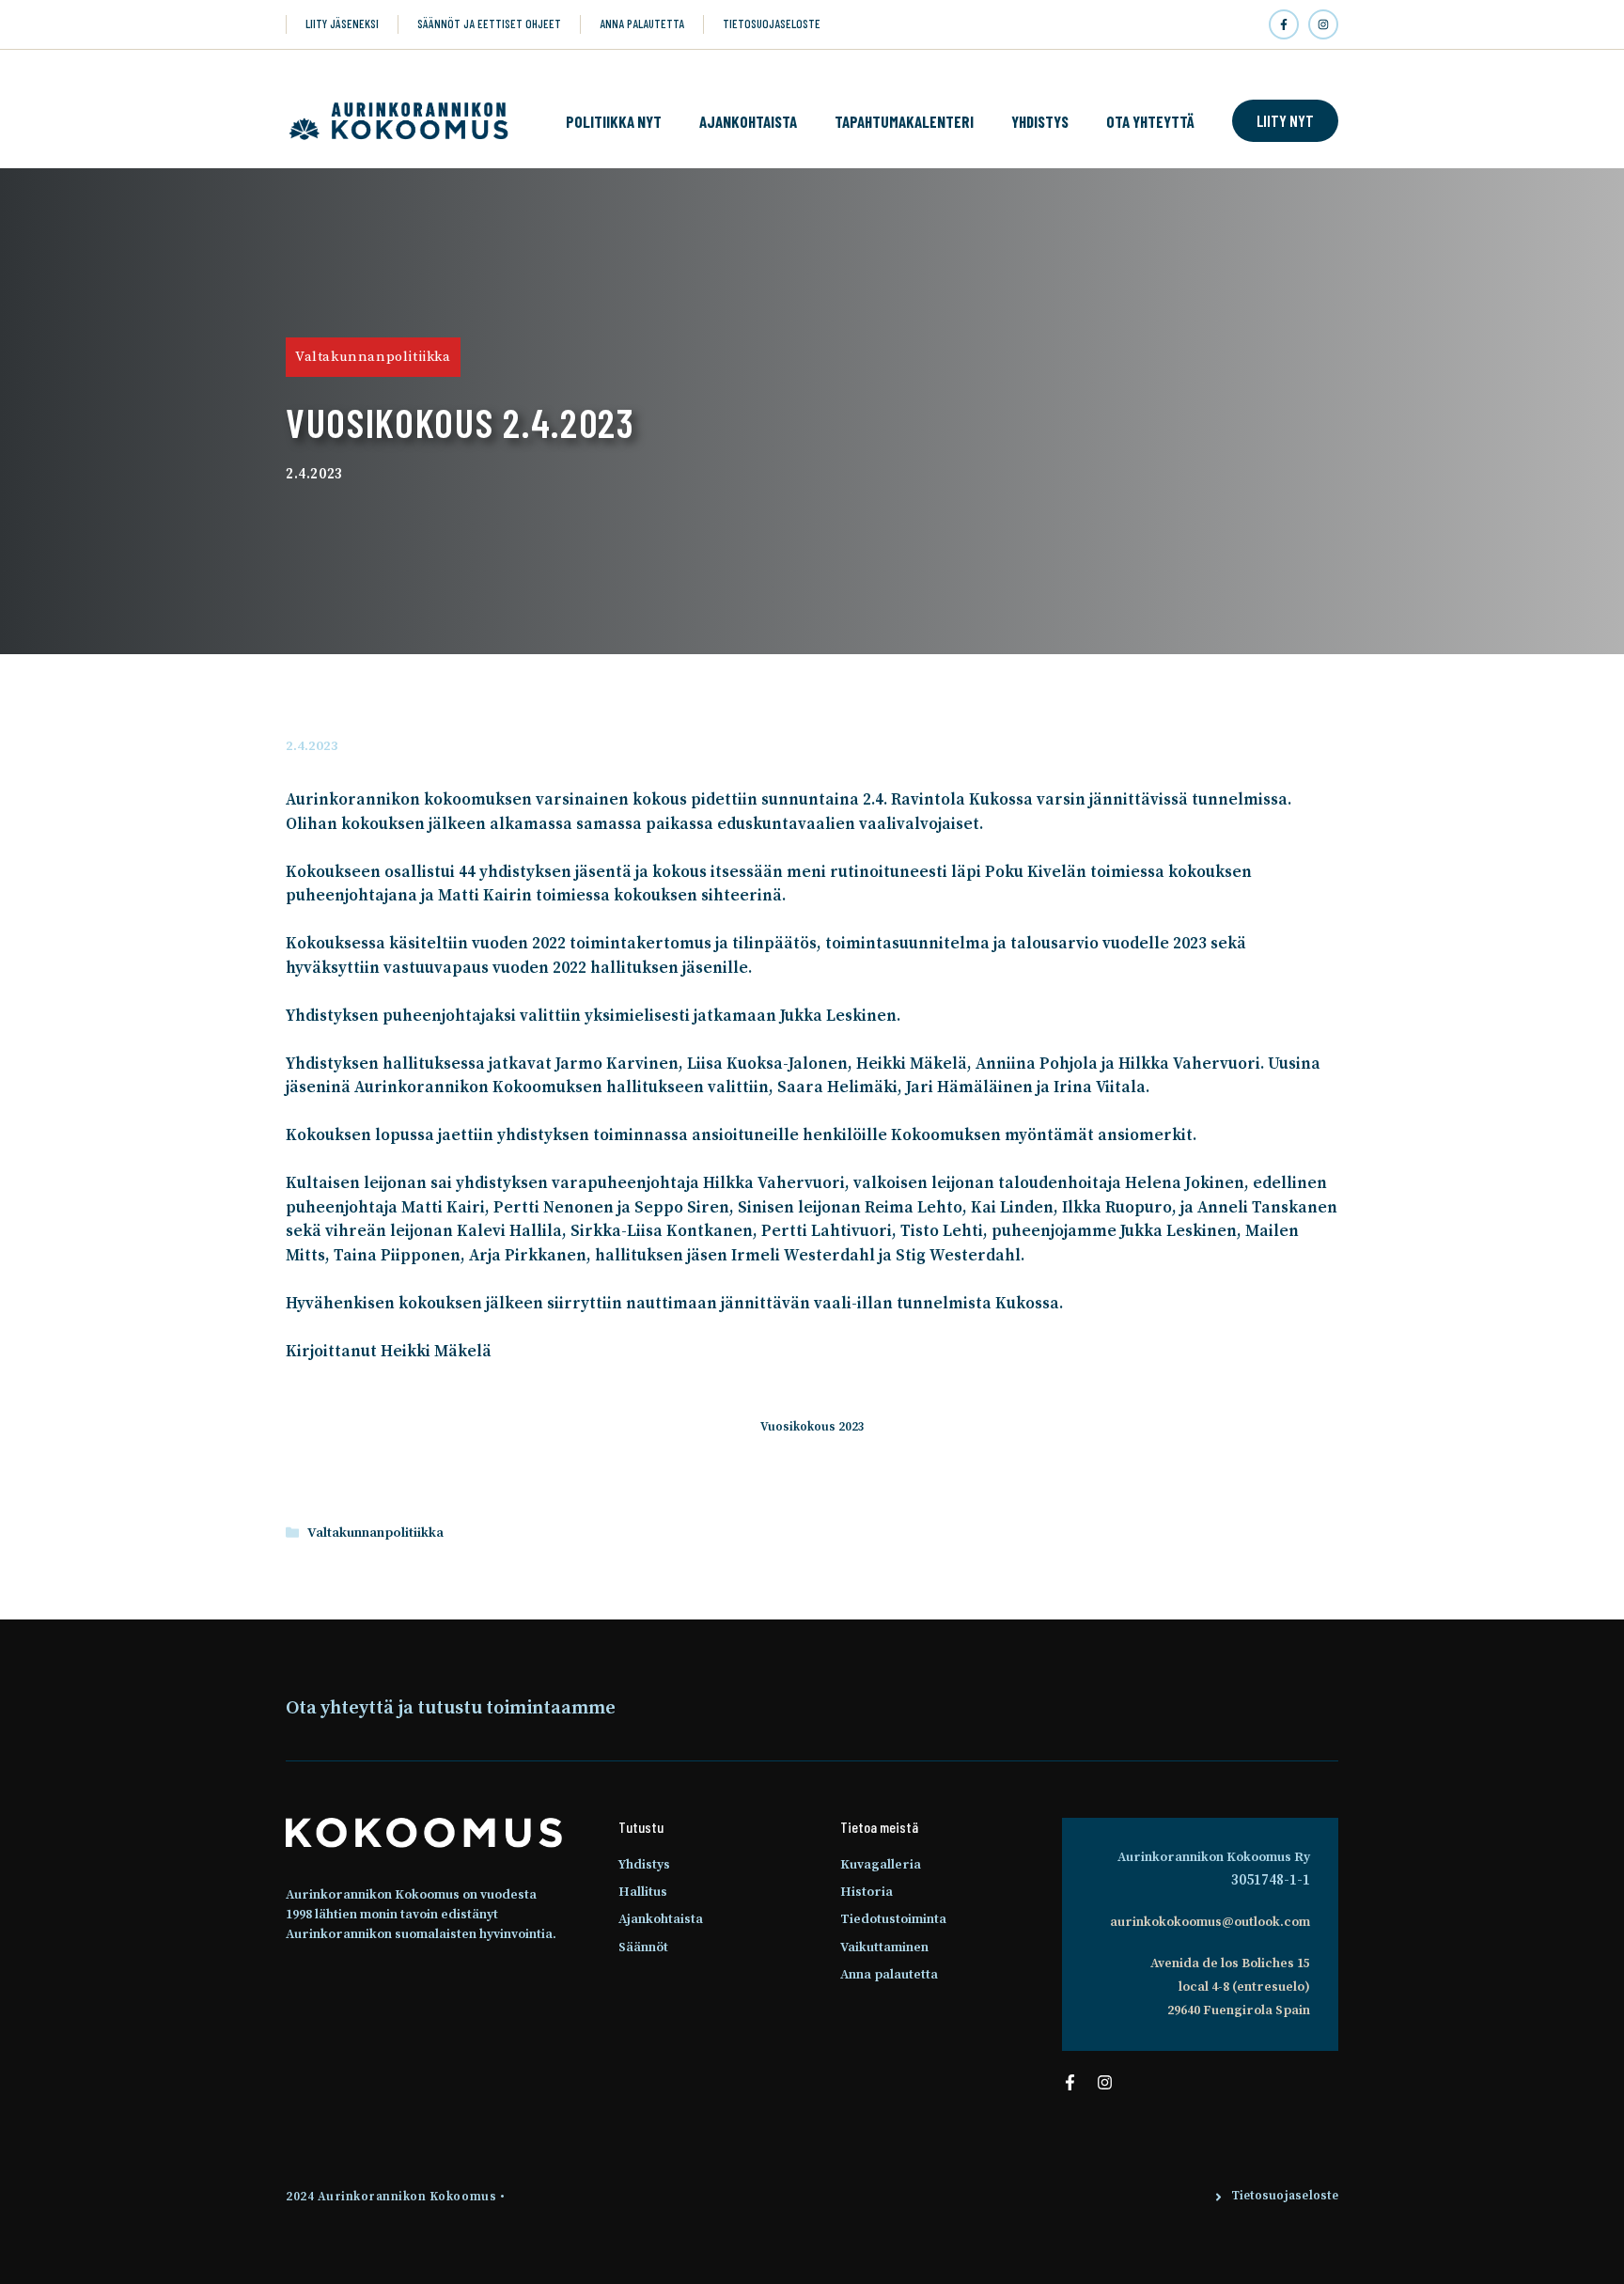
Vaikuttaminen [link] (884, 1948)
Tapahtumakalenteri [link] (904, 121)
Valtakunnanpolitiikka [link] (373, 357)
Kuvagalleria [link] (881, 1865)
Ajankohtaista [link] (748, 121)
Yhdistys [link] (1040, 121)
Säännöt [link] (643, 1948)
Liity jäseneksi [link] (342, 23)
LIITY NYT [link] (1285, 120)
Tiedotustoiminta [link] (893, 1919)
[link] (1284, 24)
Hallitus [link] (643, 1892)
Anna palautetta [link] (642, 23)
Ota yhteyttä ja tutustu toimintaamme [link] (451, 1708)
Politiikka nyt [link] (614, 121)
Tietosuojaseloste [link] (772, 23)
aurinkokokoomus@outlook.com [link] (1210, 1922)
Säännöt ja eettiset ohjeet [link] (489, 23)
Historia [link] (867, 1892)
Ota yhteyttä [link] (1150, 121)
